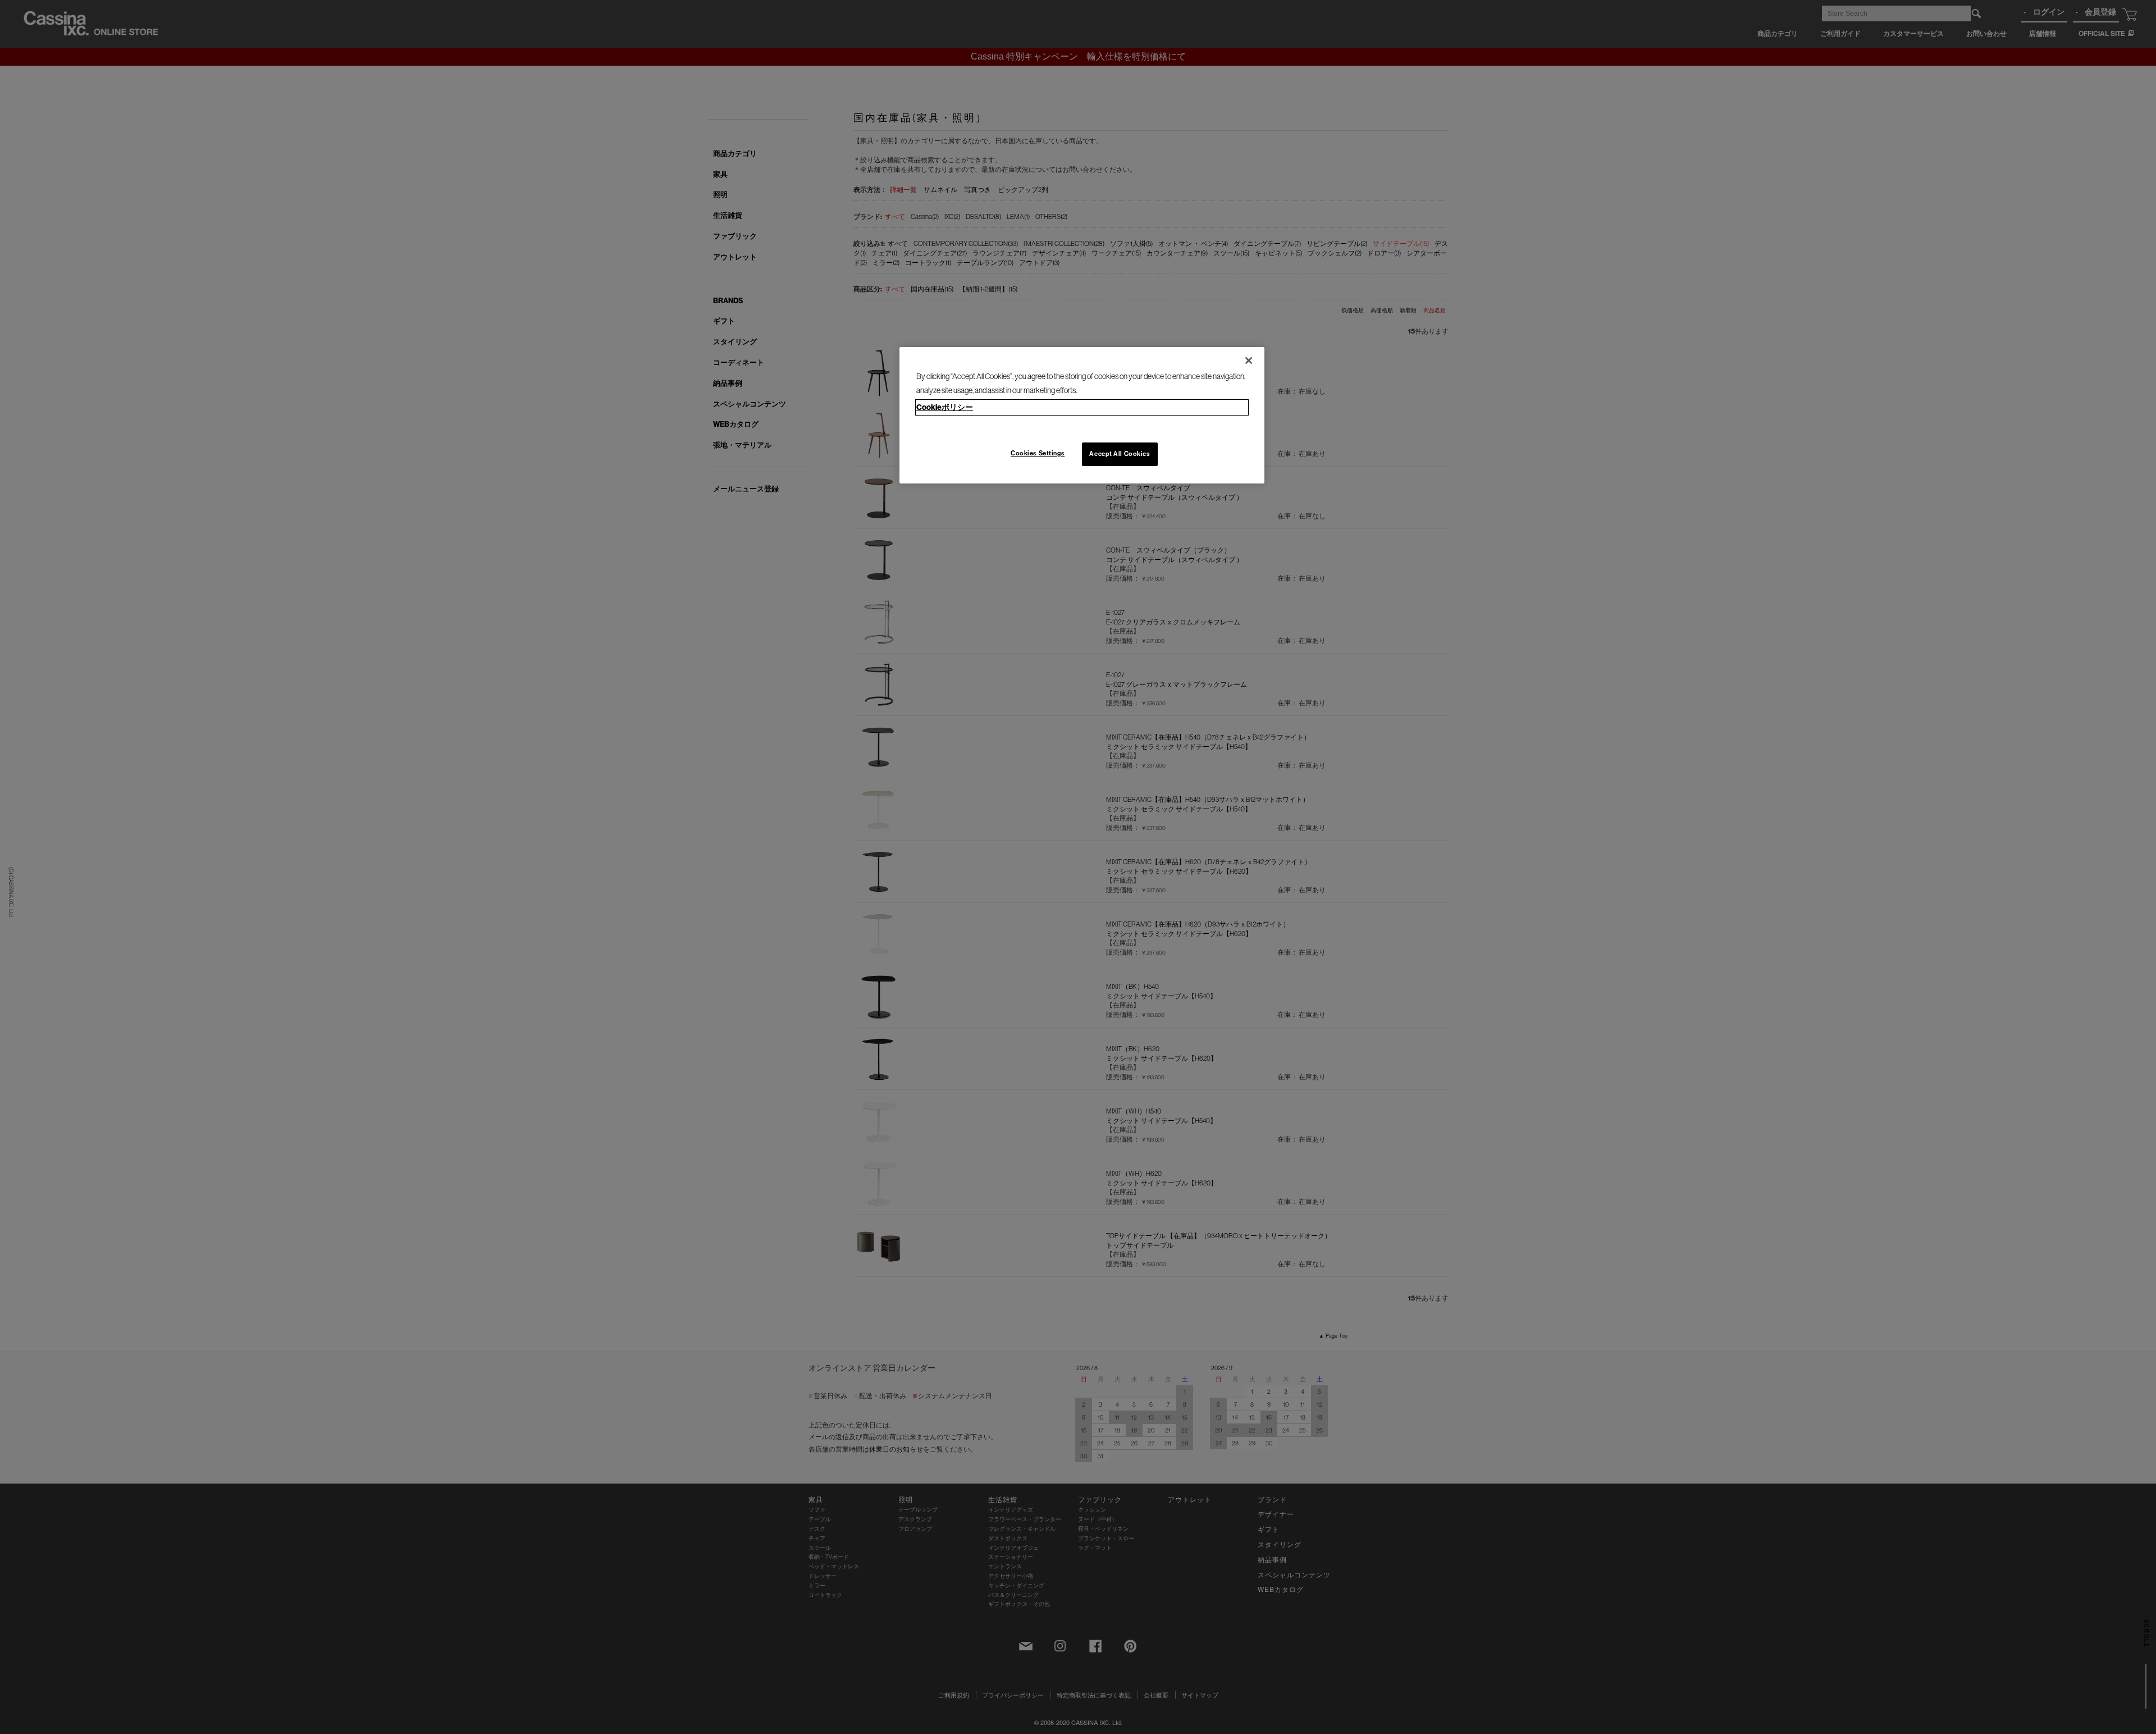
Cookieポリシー (945, 407)
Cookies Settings (1038, 453)
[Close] (1249, 361)
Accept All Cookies (1120, 454)
